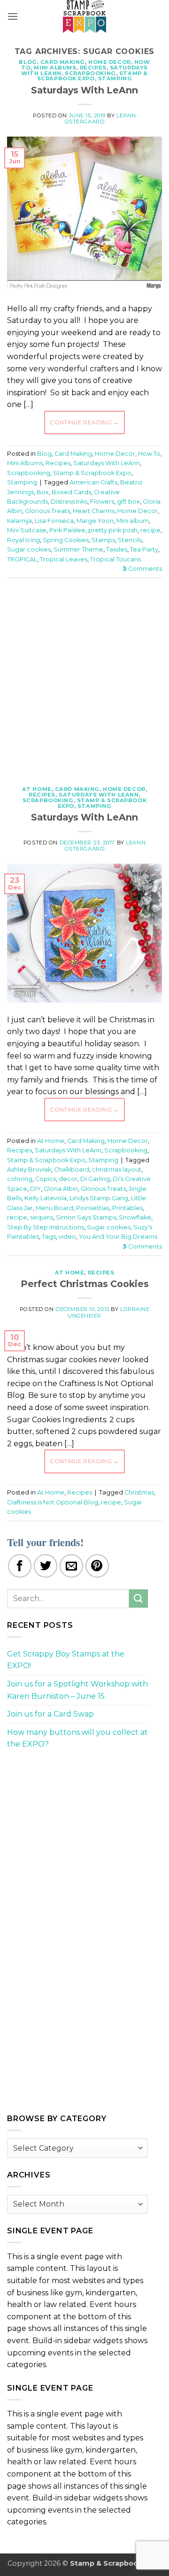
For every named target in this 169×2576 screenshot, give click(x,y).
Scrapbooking (90, 73)
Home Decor (110, 62)
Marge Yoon (95, 521)
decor (68, 1179)
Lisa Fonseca (54, 521)
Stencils (130, 540)
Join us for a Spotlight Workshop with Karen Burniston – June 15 (77, 1690)
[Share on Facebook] (20, 1566)
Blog (28, 62)
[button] (13, 16)
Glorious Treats (47, 511)
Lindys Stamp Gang (99, 1198)
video (67, 1237)
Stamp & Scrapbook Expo (92, 76)
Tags (49, 1237)
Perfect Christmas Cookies (85, 1284)
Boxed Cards (71, 492)
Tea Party (144, 549)
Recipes (93, 68)
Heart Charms (94, 511)
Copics (46, 1179)
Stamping (115, 78)
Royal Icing (23, 540)
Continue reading (84, 422)
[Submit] (138, 1598)
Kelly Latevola (46, 1198)
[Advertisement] (84, 677)
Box (43, 492)
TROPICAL (22, 559)
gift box (128, 502)
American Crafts (93, 482)
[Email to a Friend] (71, 1566)
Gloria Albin (61, 1189)
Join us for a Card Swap (50, 1714)
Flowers (102, 502)
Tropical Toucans (115, 559)
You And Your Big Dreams (118, 1237)
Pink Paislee (67, 530)
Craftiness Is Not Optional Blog (53, 1502)
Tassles (117, 549)
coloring (20, 1179)
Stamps (103, 540)
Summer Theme (78, 549)
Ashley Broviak (29, 1169)
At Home (37, 789)
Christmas (139, 1492)
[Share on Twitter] (46, 1566)
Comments (142, 569)
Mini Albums (55, 68)
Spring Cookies (66, 540)
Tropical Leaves (64, 559)
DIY (35, 1189)
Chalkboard (72, 1169)
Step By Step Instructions (46, 1227)
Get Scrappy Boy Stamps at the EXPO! (66, 1660)
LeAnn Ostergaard (100, 119)
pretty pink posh (113, 530)
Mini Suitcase (27, 530)
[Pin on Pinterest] (97, 1566)
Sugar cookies (29, 549)
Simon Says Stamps (86, 1217)
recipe (150, 530)
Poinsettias (93, 1208)
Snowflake (135, 1217)
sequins (42, 1217)
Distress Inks (69, 502)
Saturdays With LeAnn (84, 90)
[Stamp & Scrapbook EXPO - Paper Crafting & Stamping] (84, 16)
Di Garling (95, 1179)
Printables (127, 1208)
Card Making (63, 62)
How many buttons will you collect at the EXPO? (77, 1738)
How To (149, 454)
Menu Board (54, 1208)
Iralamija (19, 521)
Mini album (133, 521)
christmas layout (117, 1169)
